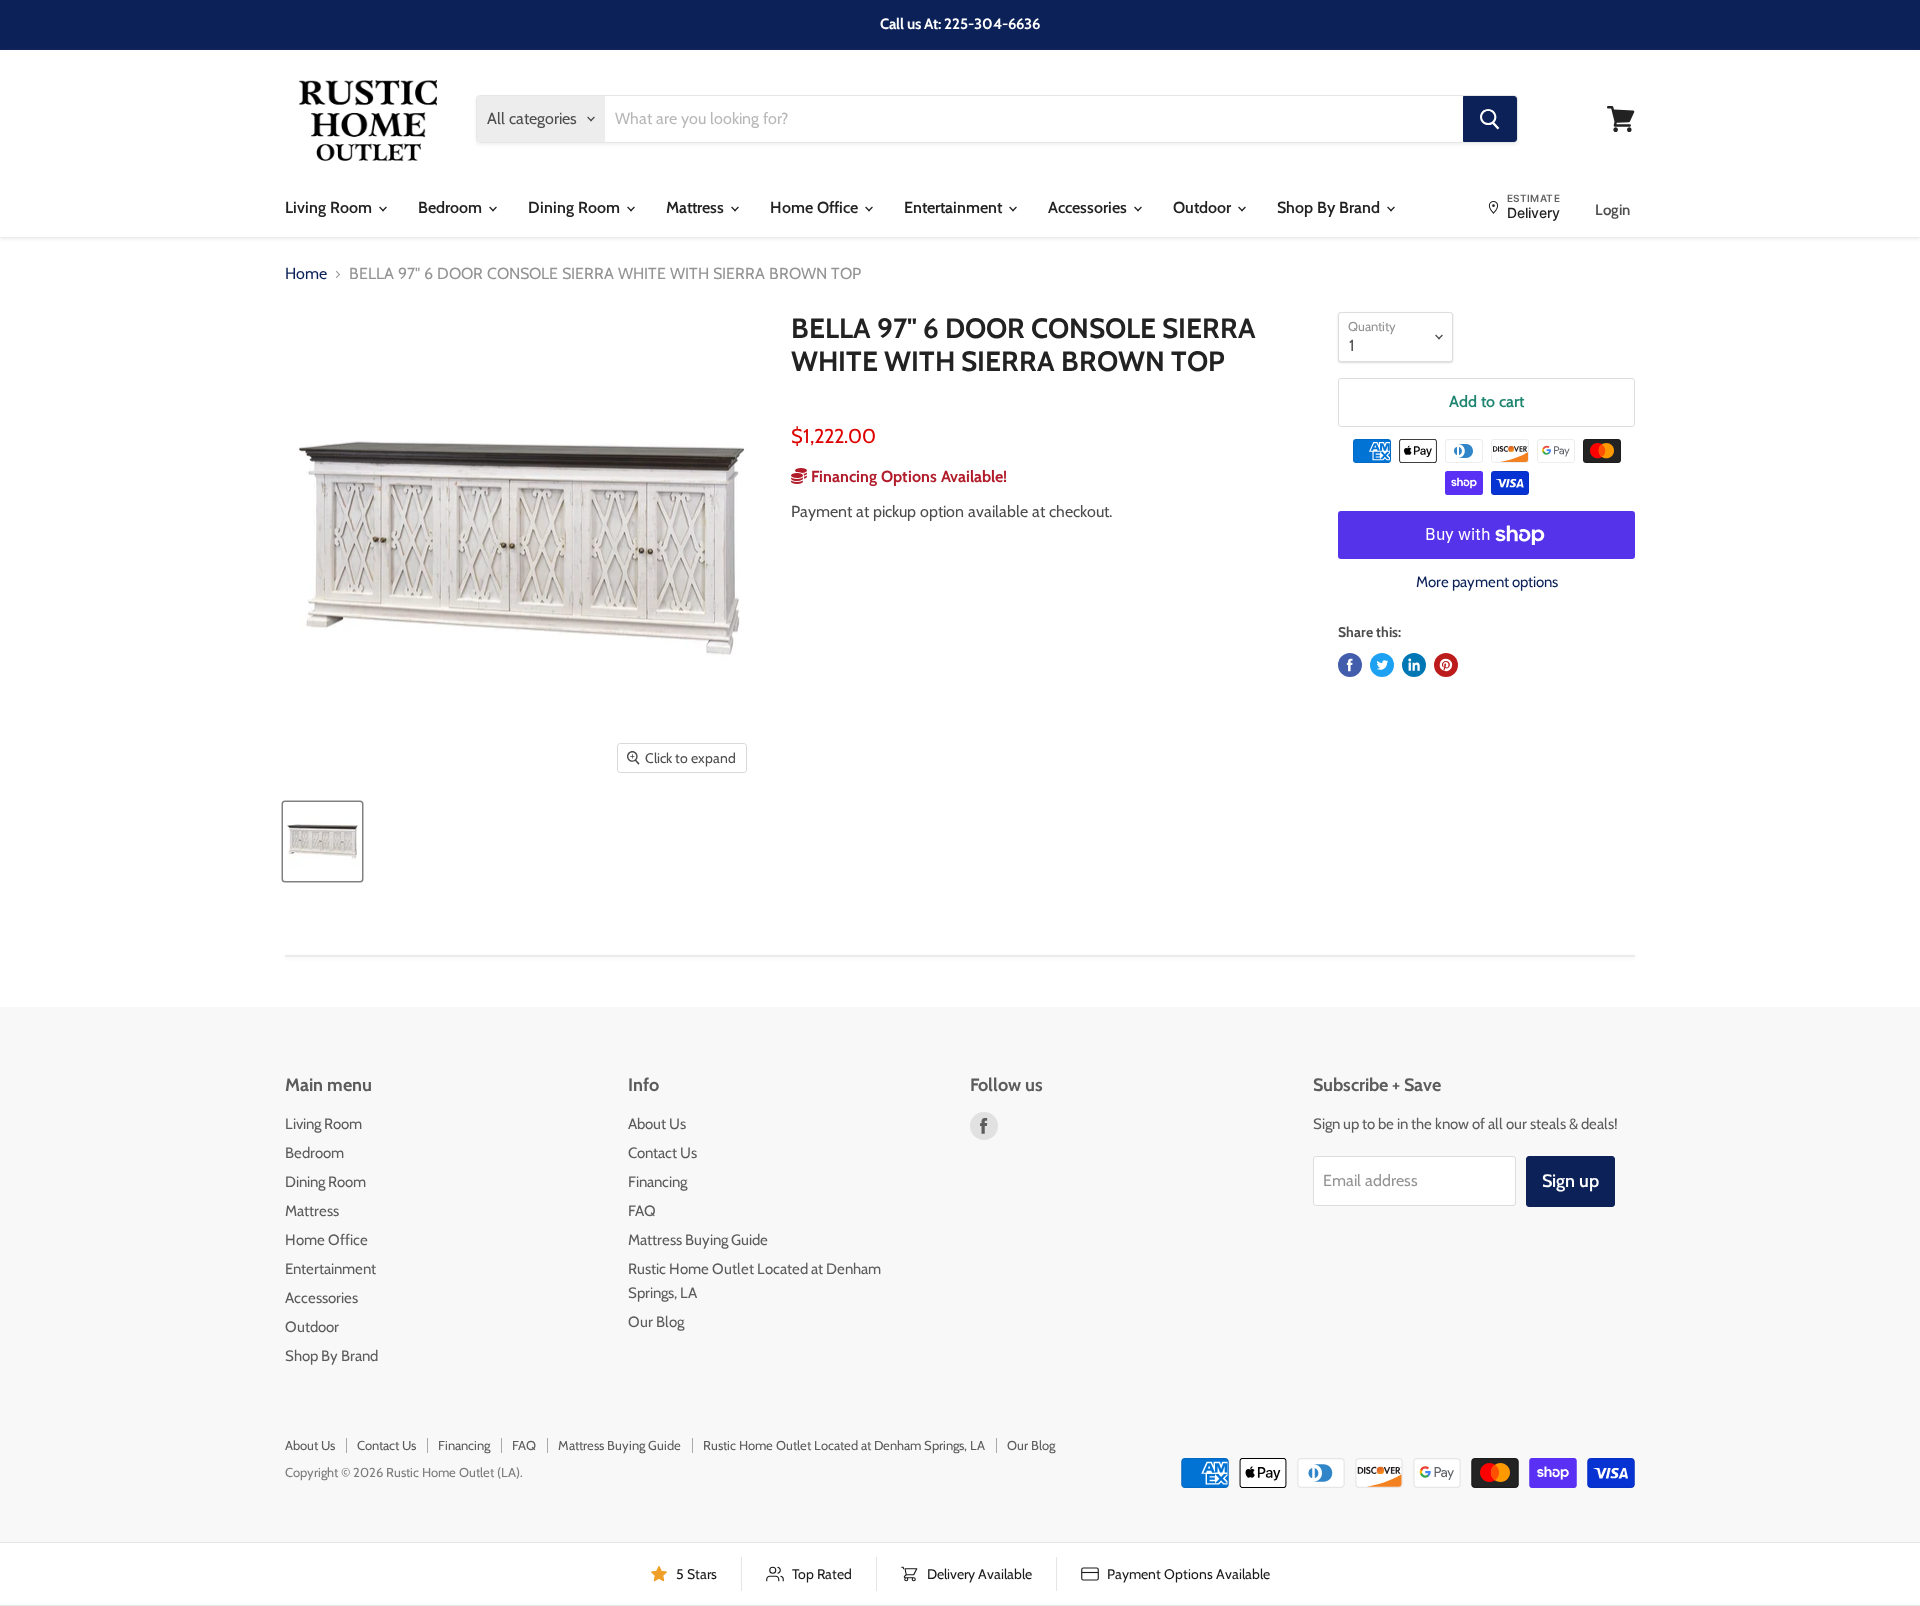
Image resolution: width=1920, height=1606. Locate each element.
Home (306, 274)
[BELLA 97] (322, 841)
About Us (657, 1124)
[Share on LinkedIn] (1414, 665)
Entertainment (955, 207)
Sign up (1570, 1181)
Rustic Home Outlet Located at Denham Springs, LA (844, 1445)
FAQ (642, 1211)
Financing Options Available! (907, 476)
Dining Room (576, 207)
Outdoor (1204, 207)
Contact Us (662, 1153)
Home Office (816, 207)
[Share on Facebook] (1350, 665)
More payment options (1487, 582)
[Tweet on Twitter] (1382, 665)
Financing (657, 1182)
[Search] (1490, 119)
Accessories (1089, 207)
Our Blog (656, 1322)
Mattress (697, 207)
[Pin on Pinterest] (1446, 665)
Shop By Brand (1330, 207)
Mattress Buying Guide (698, 1240)
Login (1612, 210)
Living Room (330, 207)
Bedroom (452, 207)
